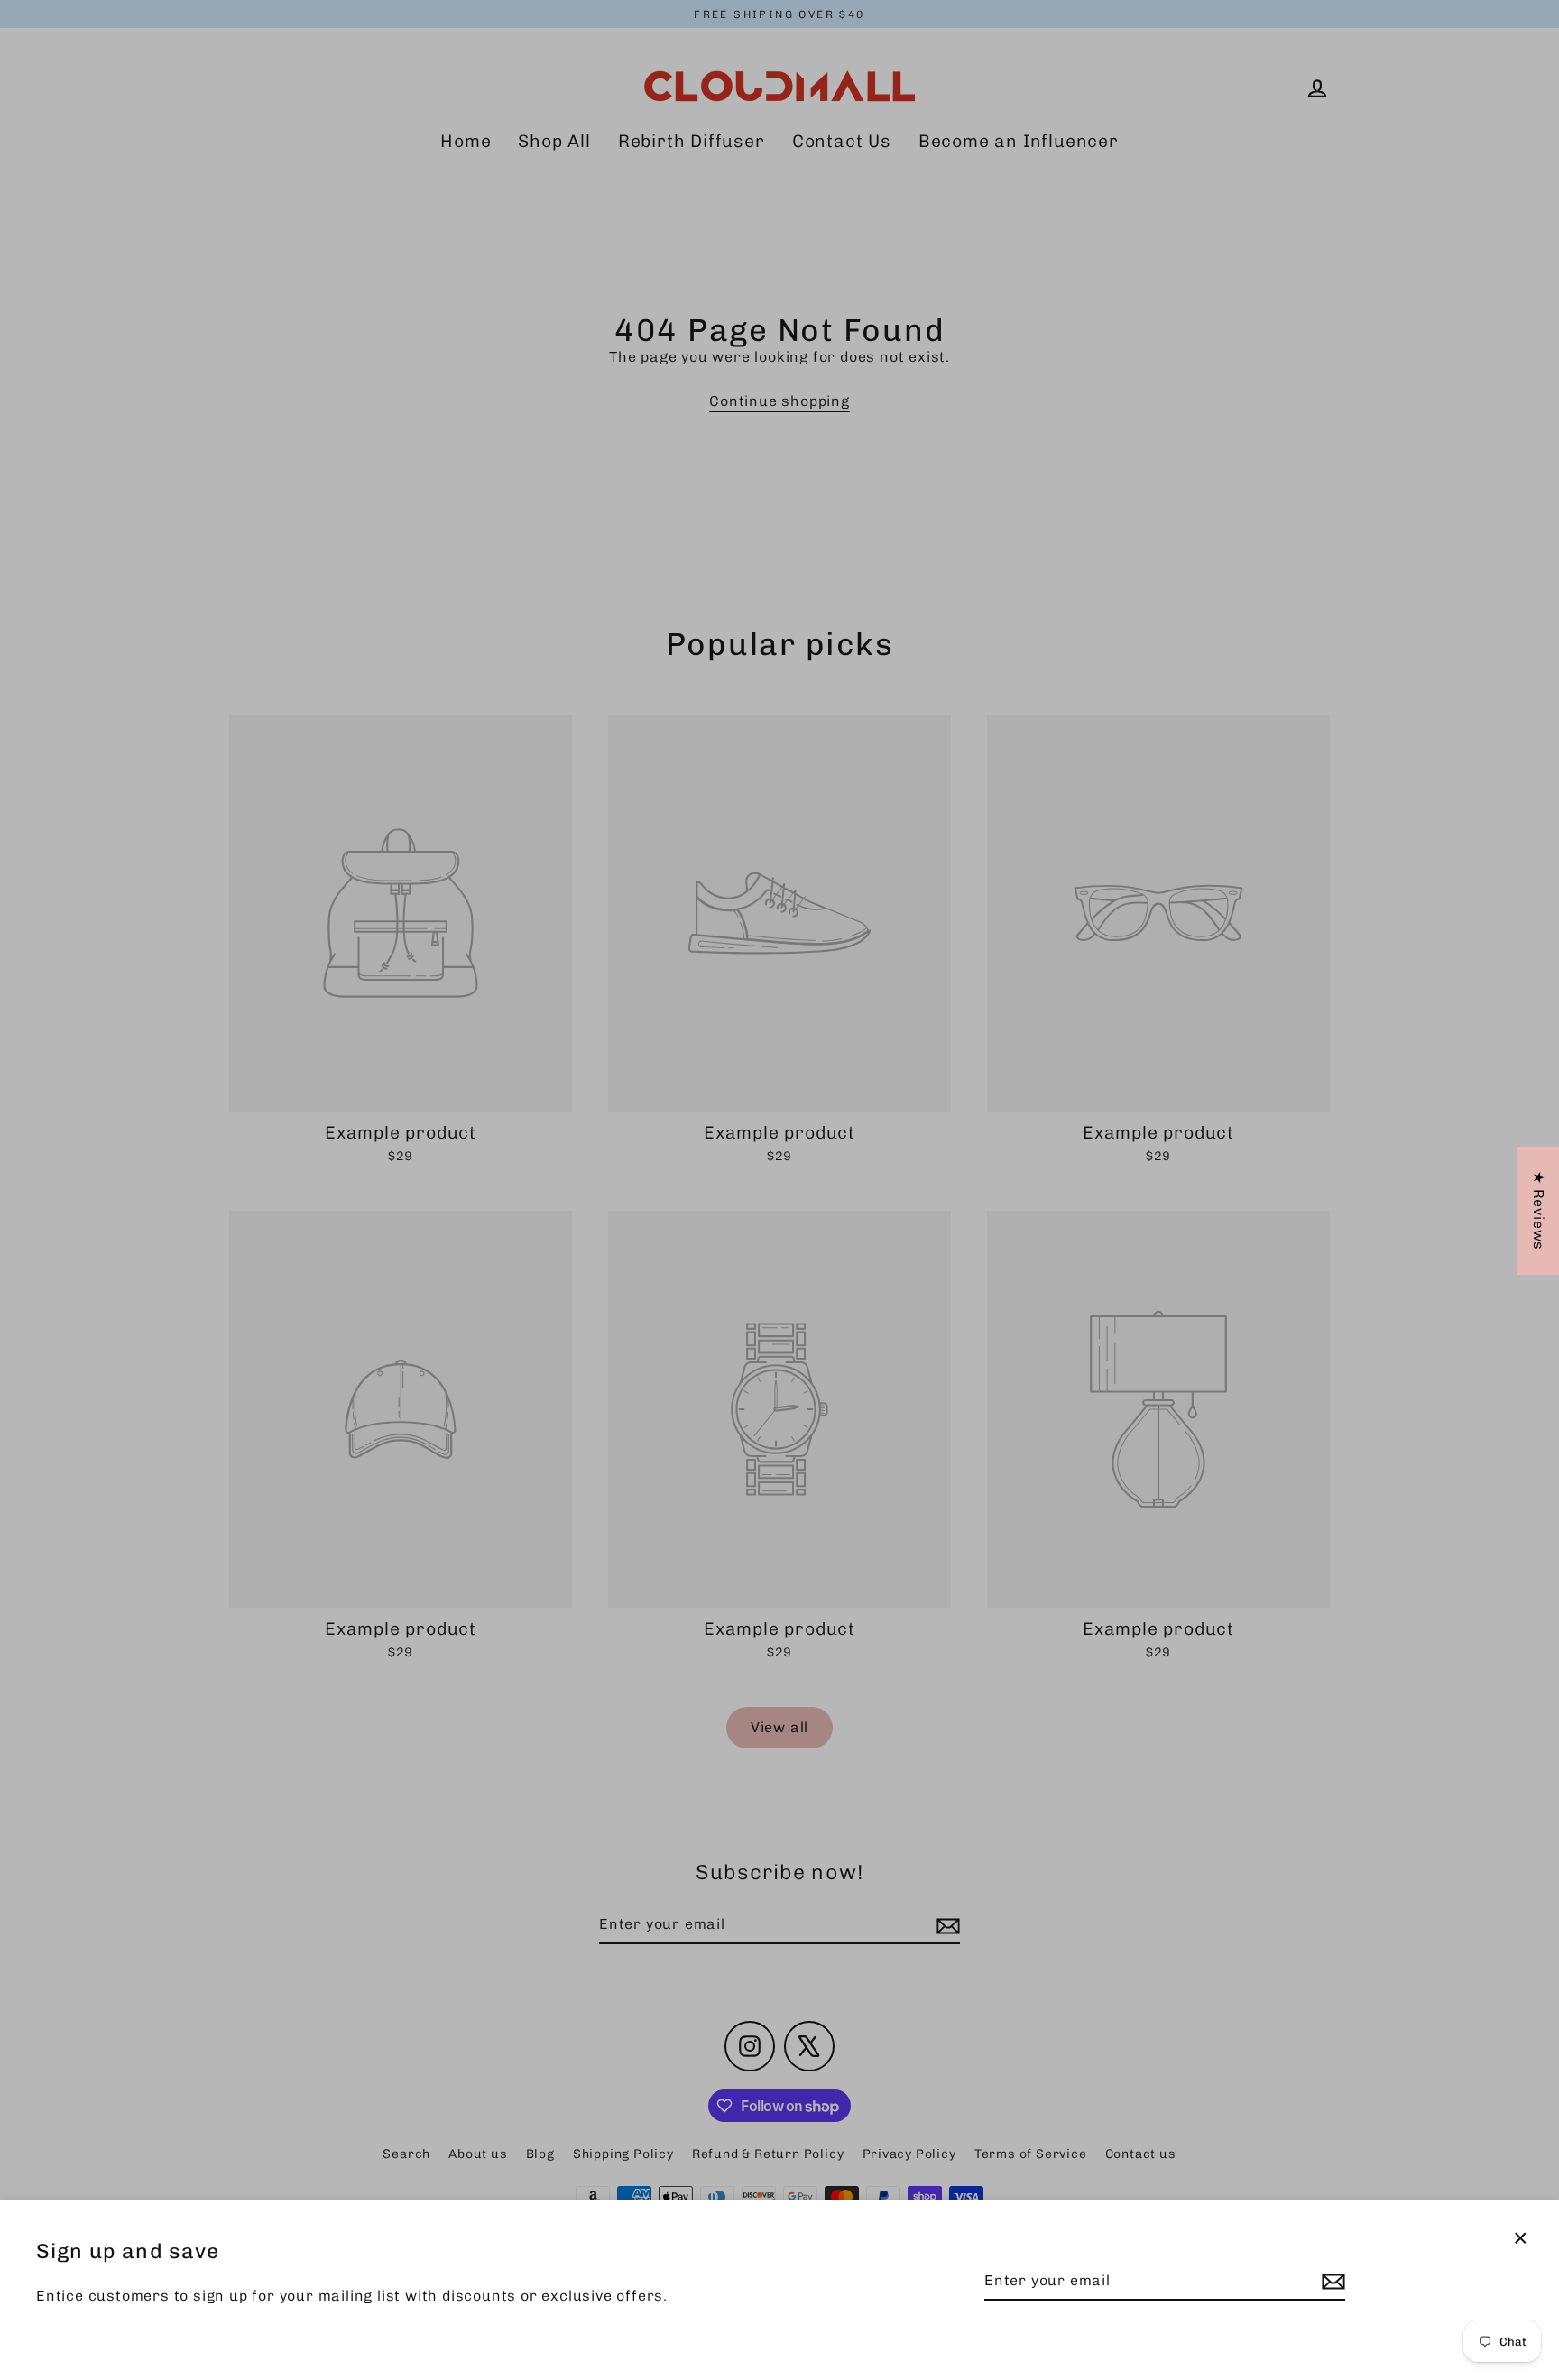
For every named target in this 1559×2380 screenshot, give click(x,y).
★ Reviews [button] (1539, 1211)
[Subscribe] (1331, 2282)
